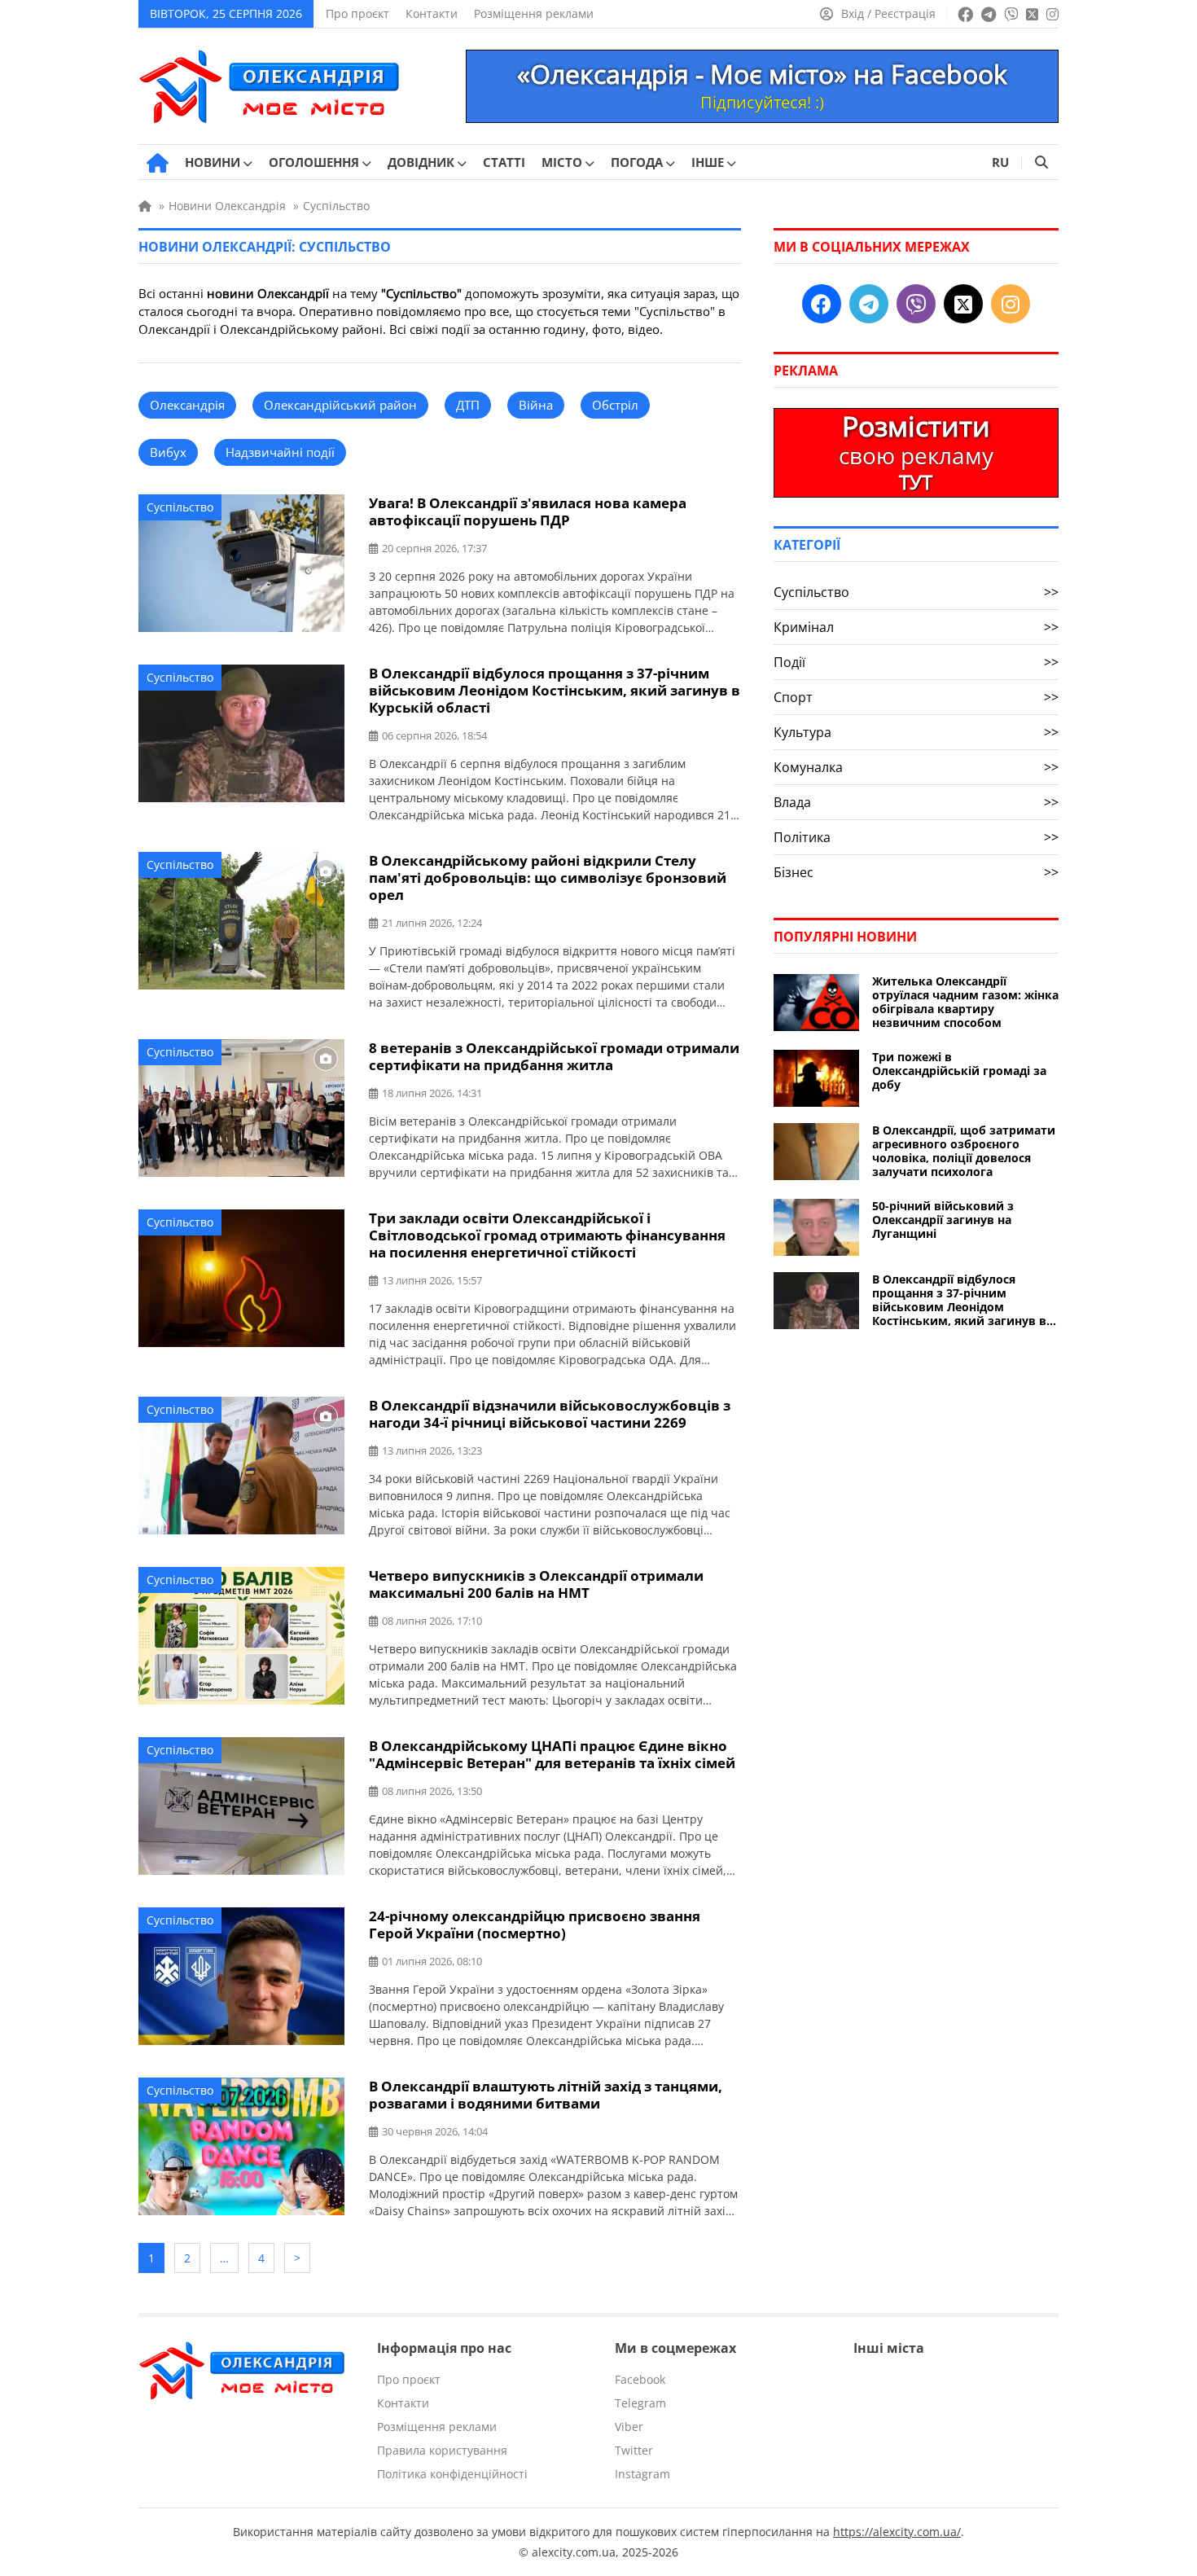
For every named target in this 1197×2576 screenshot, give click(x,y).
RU (1000, 162)
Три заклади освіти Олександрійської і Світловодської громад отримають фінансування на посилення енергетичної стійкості (547, 1235)
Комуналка (916, 767)
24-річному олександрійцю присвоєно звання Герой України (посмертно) (535, 1924)
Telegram (640, 2403)
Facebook (640, 2379)
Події (916, 662)
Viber (629, 2427)
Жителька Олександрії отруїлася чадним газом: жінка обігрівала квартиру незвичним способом (965, 1002)
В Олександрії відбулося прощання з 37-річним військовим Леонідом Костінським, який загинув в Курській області (555, 690)
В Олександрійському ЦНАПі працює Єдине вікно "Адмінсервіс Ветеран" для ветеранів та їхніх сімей (552, 1754)
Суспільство (180, 507)
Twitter (634, 2450)
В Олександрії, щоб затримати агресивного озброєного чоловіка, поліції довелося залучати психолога (964, 1151)
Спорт (916, 697)
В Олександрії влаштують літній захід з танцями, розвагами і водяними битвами (546, 2095)
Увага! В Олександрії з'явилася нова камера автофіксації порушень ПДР (528, 511)
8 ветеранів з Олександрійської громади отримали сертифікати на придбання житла (554, 1056)
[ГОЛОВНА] (158, 163)
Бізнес (916, 872)
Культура (916, 732)
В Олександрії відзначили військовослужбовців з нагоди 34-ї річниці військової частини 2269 (550, 1414)
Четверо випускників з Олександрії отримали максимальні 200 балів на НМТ (536, 1584)
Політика (916, 837)
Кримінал (916, 627)
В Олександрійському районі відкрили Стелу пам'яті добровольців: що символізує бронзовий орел (548, 878)
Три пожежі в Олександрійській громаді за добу (959, 1071)
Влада (916, 802)
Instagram (642, 2474)
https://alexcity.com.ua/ (897, 2532)
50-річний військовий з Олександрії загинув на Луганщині (943, 1220)
